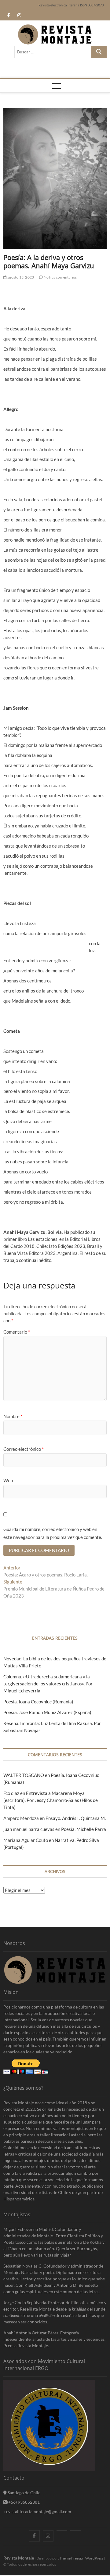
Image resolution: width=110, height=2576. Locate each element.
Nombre (13, 1416)
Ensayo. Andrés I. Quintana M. (76, 1818)
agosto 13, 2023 (20, 277)
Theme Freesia (71, 2558)
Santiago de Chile (24, 2493)
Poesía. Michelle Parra (84, 1829)
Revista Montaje (19, 2558)
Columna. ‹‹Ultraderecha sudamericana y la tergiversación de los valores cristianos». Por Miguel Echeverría (48, 1684)
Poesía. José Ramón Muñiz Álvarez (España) (47, 1712)
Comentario (17, 1332)
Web (8, 1480)
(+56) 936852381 (23, 2502)
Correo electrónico (24, 1449)
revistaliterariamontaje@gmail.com (37, 2511)
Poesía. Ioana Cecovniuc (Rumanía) (38, 1702)
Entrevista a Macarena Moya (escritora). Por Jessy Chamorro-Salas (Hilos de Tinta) (51, 1800)
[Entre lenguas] (62, 2531)
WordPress (94, 2558)
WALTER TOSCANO (24, 1775)
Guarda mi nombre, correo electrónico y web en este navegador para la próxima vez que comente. (53, 1533)
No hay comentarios (60, 277)
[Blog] (76, 2531)
